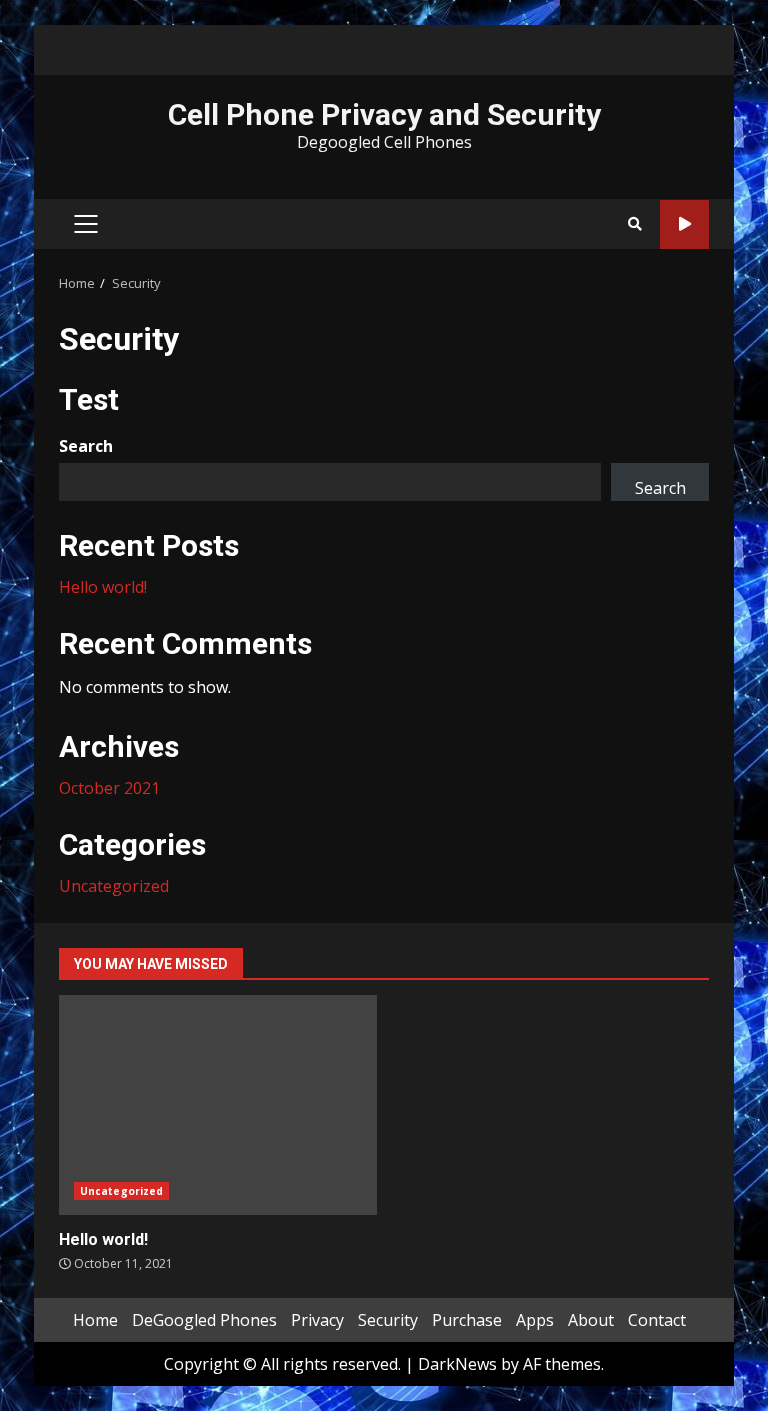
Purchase (467, 1320)
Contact (657, 1320)
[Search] (635, 224)
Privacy (317, 1320)
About (591, 1320)
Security (388, 1320)
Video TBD (684, 224)
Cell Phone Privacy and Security (384, 114)
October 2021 (109, 788)
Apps (535, 1320)
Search (86, 446)
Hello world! (103, 587)
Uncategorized (114, 886)
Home (95, 1320)
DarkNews (457, 1364)
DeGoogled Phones (204, 1320)
